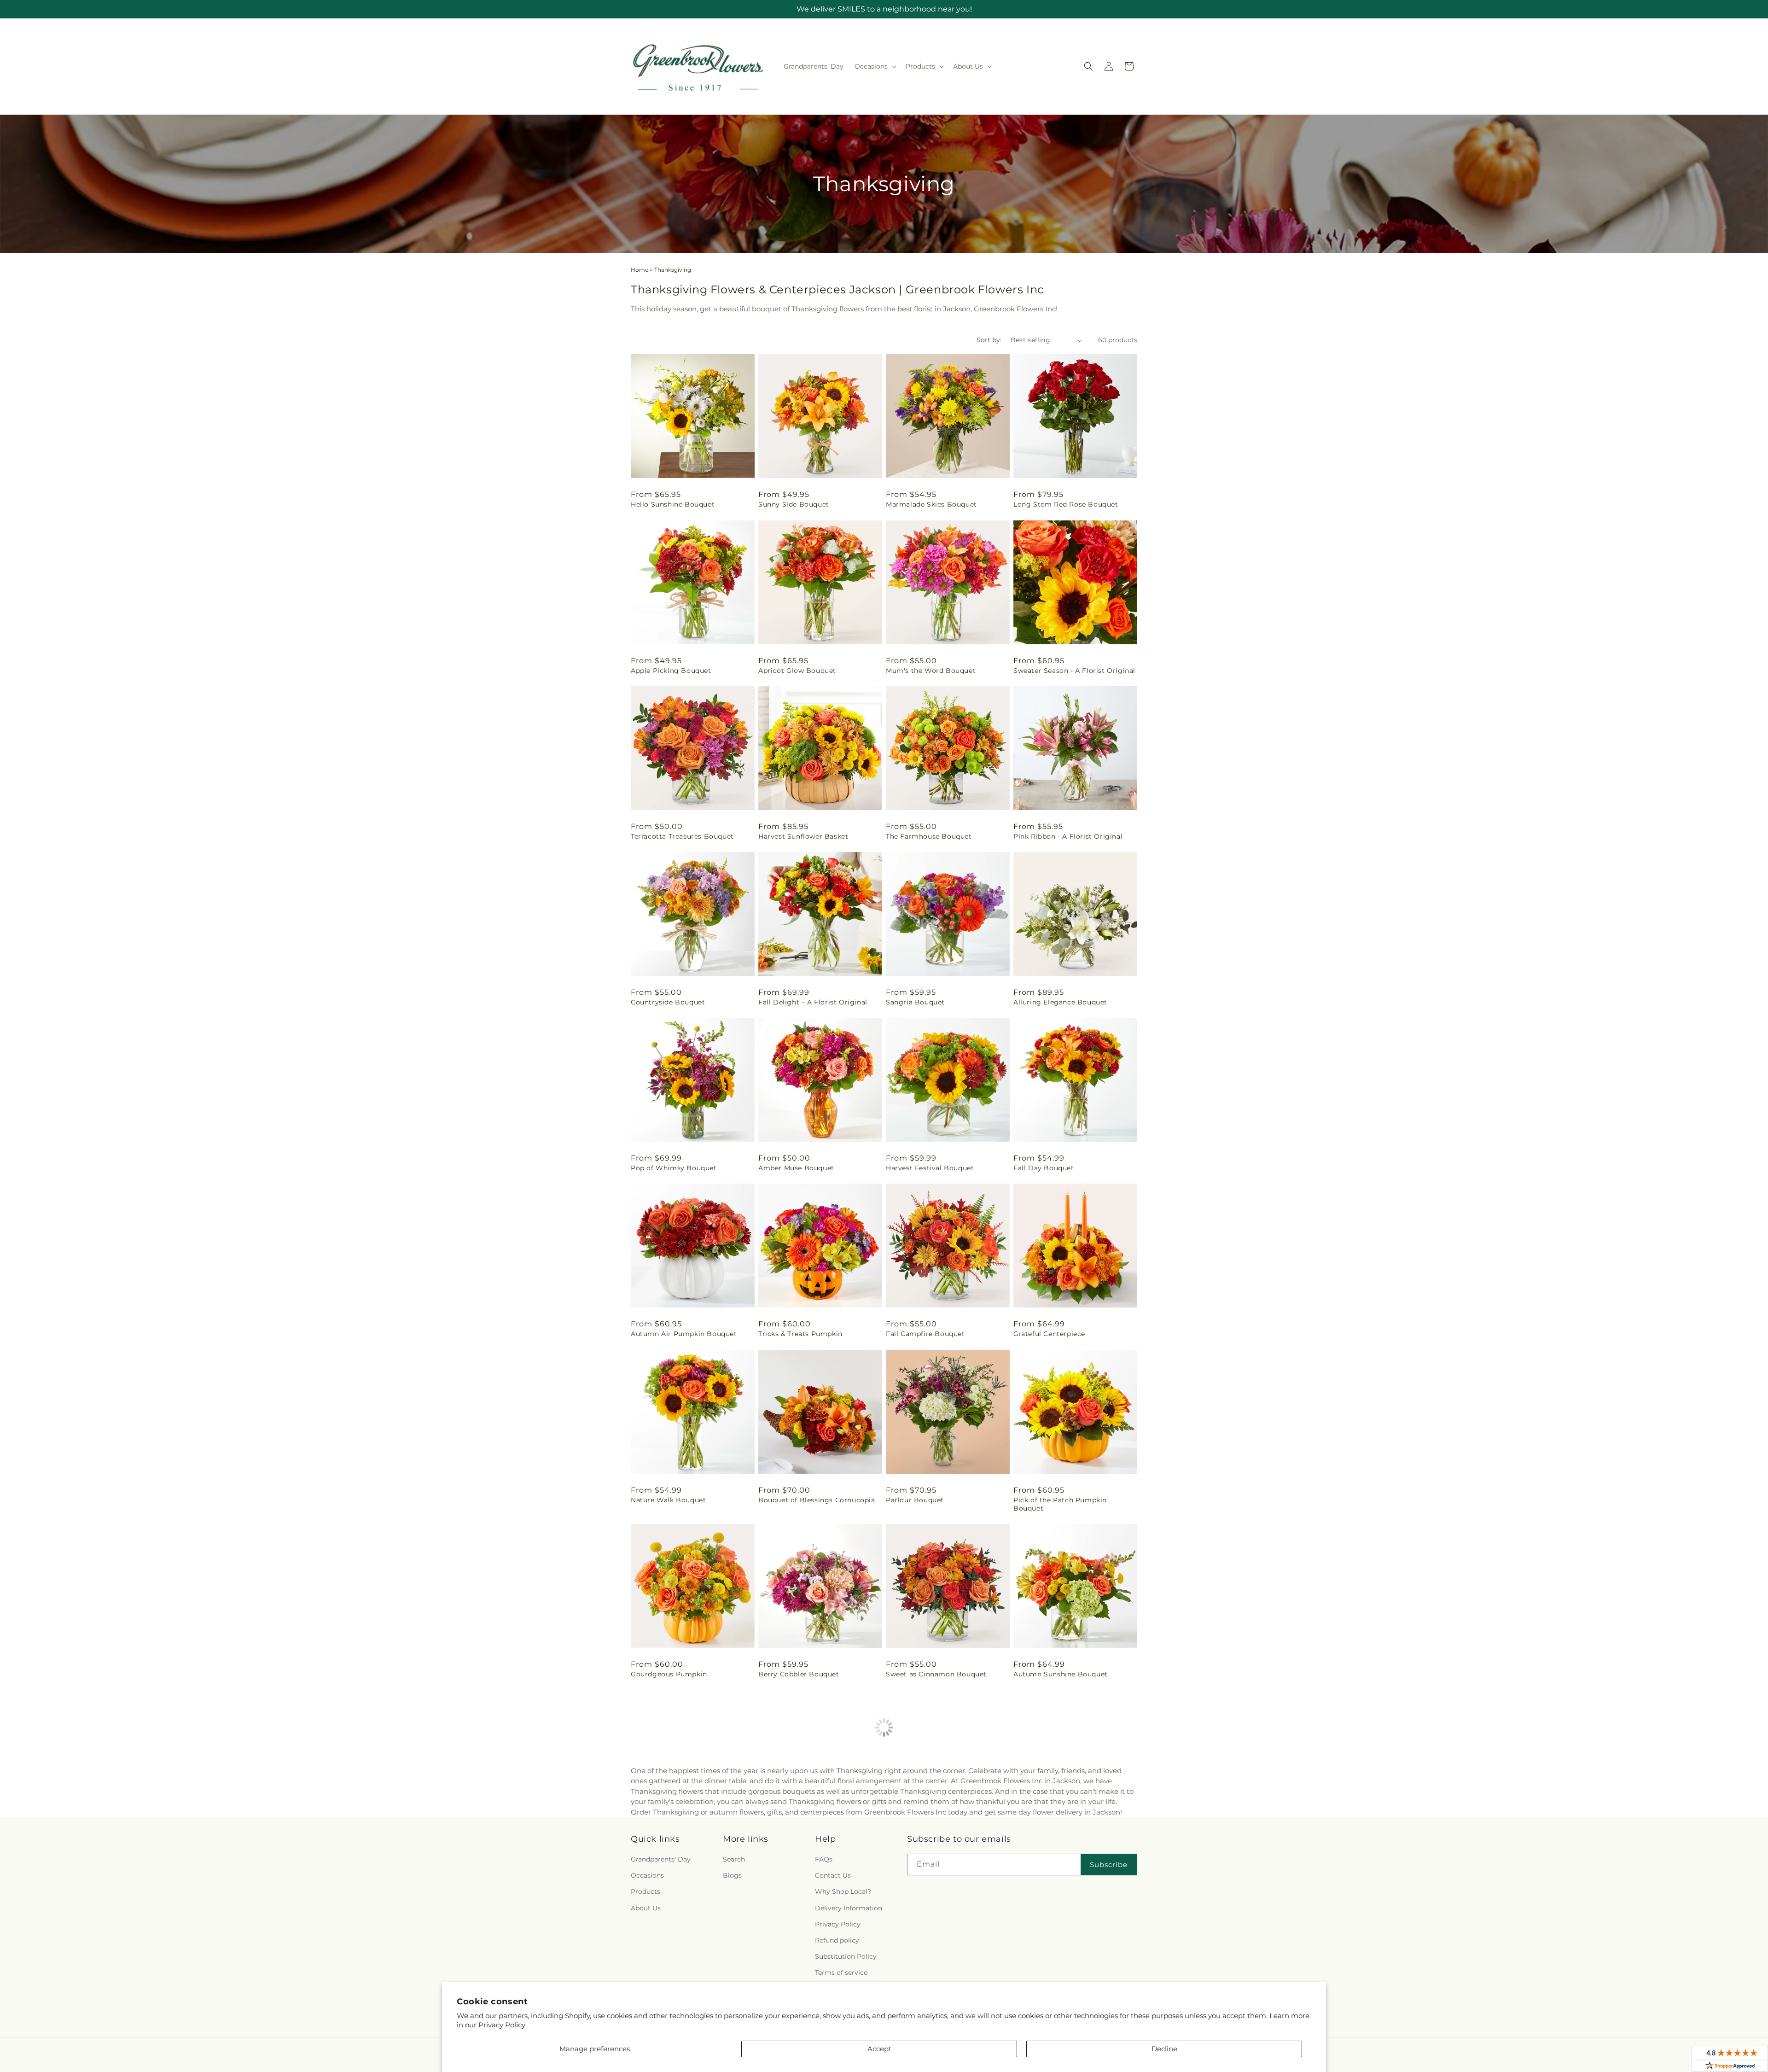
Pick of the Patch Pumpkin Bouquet (1060, 1504)
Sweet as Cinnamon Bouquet (936, 1674)
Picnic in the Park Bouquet (805, 1840)
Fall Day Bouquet (1044, 1168)
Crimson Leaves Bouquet (674, 1840)
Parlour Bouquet (915, 1500)
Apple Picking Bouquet (671, 671)
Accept (879, 2049)
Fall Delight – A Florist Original (813, 1002)
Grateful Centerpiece (1049, 1334)
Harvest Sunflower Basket (803, 836)
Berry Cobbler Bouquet (799, 1674)
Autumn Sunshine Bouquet (1061, 1674)
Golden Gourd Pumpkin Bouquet (1070, 1840)
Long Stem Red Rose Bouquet (1066, 504)
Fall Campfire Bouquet (925, 1334)
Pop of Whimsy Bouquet (674, 1168)
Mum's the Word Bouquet (931, 671)
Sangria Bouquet (915, 1002)
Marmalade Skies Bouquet (931, 504)
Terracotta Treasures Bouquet (682, 836)
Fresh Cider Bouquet (922, 1840)
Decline (1164, 2049)
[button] (875, 66)
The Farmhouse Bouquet (929, 836)
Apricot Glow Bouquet (797, 671)
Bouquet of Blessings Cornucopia (817, 1500)
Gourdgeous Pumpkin (669, 1674)
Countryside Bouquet (668, 1002)
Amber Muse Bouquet (796, 1168)
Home (640, 270)
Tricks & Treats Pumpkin (800, 1334)
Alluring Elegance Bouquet (1060, 1002)
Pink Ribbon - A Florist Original (1068, 836)
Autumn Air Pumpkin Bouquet (684, 1334)
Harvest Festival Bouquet (930, 1168)
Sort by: (989, 340)
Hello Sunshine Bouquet (673, 504)
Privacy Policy (502, 2025)
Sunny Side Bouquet (794, 504)
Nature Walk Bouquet (668, 1500)
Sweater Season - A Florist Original (1074, 671)
